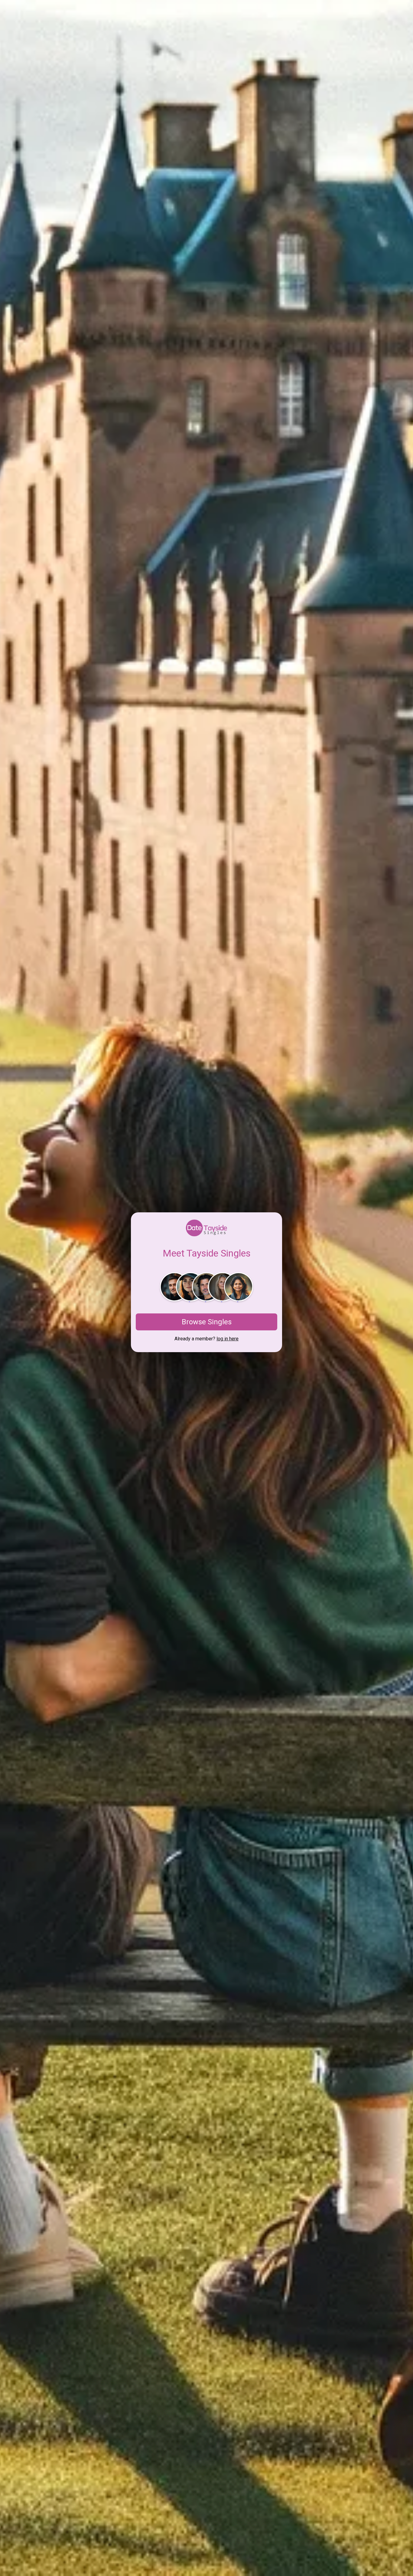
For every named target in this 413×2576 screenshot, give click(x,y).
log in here (228, 1339)
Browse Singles (207, 1322)
